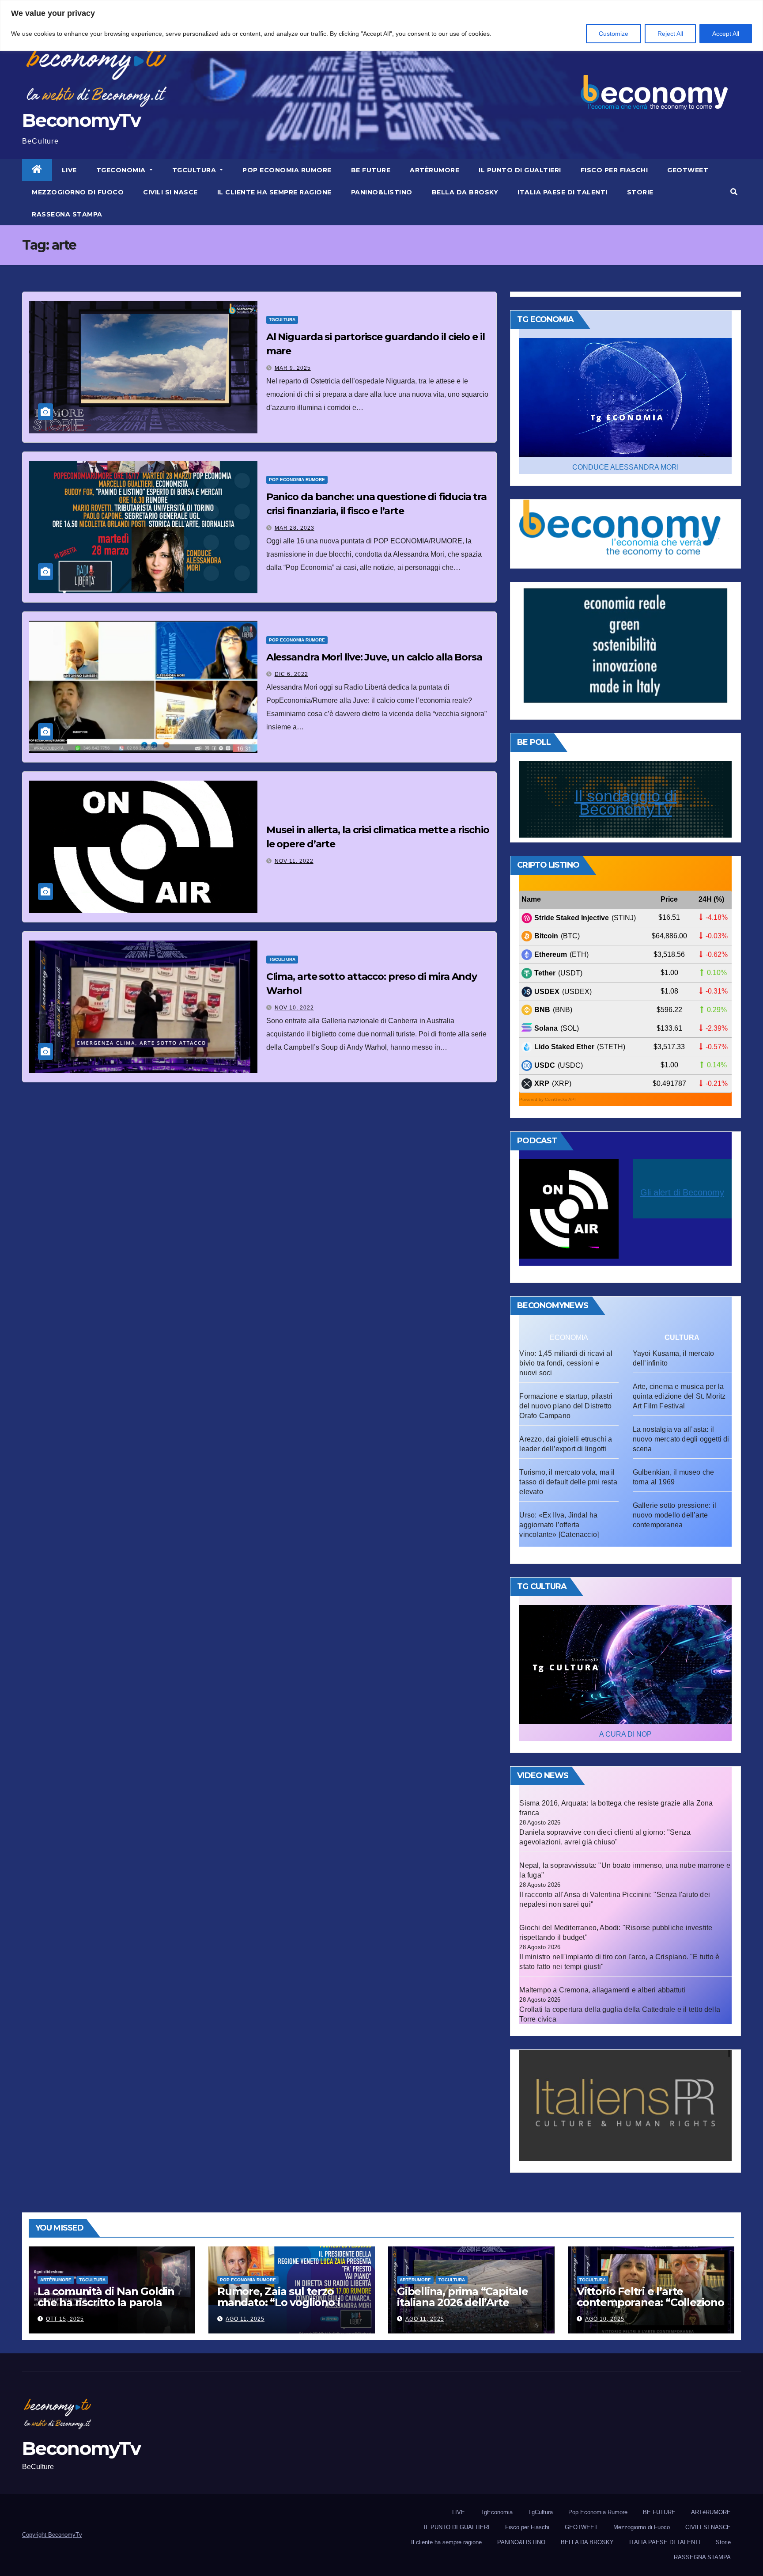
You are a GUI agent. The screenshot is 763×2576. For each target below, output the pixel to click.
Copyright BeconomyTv (52, 2535)
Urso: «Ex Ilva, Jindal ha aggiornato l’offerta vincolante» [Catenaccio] (559, 1525)
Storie (640, 192)
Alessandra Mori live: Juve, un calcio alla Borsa (374, 657)
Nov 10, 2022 (294, 1008)
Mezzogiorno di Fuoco (78, 192)
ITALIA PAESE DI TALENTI (563, 192)
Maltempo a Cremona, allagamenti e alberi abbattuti (602, 1990)
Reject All (670, 34)
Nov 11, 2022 (294, 861)
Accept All (726, 34)
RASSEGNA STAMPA (67, 214)
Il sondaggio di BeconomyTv (626, 802)
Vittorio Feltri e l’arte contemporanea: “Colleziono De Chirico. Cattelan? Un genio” (650, 2308)
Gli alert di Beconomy (682, 1192)
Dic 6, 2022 (291, 674)
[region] (381, 25)
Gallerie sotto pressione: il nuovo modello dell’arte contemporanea (675, 1515)
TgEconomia (122, 170)
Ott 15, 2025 (65, 2319)
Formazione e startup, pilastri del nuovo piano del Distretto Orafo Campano (566, 1406)
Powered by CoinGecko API (548, 1099)
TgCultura (195, 170)
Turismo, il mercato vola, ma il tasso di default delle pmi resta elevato (568, 1482)
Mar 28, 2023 (295, 528)
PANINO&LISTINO (382, 192)
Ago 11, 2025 (245, 2319)
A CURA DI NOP (625, 1734)
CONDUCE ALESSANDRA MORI (625, 467)
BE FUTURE (371, 170)
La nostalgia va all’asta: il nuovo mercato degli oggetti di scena (681, 1439)
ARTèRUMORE (434, 170)
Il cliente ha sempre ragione (274, 192)
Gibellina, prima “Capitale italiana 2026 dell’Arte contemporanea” (463, 2302)
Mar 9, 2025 (293, 368)
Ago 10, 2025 (605, 2319)
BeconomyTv (81, 120)
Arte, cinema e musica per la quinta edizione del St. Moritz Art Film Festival (679, 1396)
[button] (734, 192)
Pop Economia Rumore (287, 170)
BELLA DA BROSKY (465, 192)
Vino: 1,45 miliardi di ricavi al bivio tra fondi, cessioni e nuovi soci (566, 1363)
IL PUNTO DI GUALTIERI (520, 170)
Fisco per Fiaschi (614, 170)
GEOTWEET (688, 170)
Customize (614, 34)
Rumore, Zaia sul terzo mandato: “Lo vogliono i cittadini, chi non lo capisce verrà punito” (287, 2308)
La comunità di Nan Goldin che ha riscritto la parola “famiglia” (106, 2302)
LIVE (69, 170)
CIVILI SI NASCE (170, 192)
